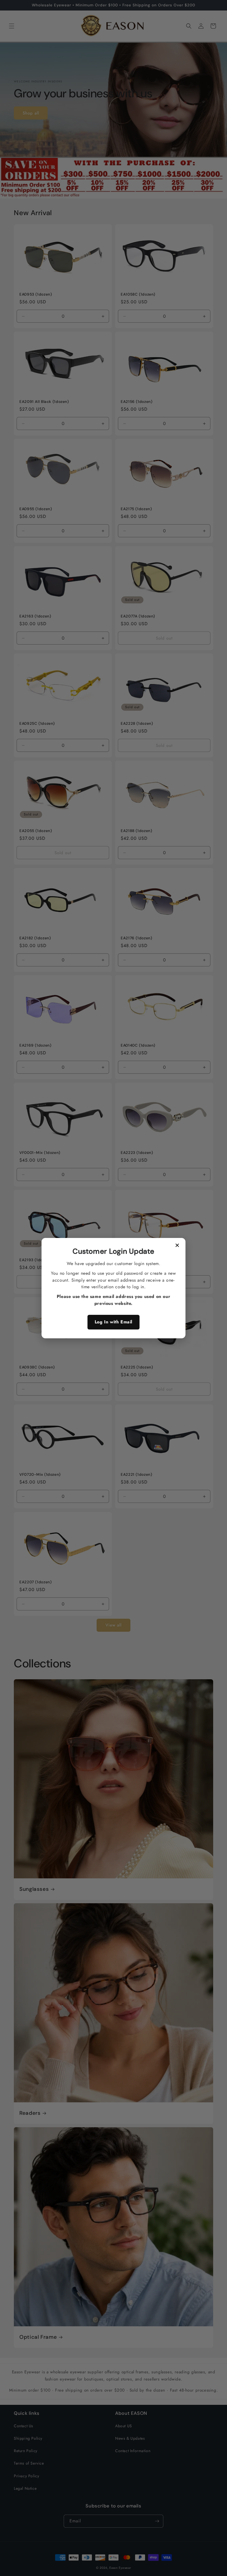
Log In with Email (114, 1322)
